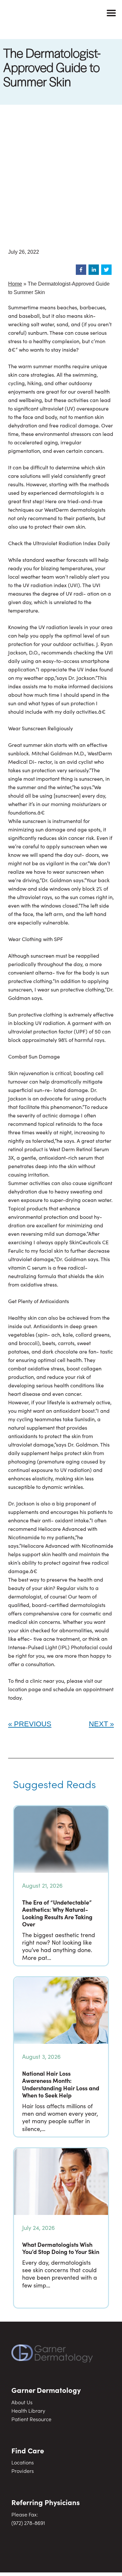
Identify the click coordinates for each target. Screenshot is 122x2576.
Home (15, 284)
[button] (81, 270)
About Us (22, 2402)
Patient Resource (31, 2419)
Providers (23, 2471)
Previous (33, 1724)
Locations (23, 2462)
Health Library (28, 2410)
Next (98, 1724)
